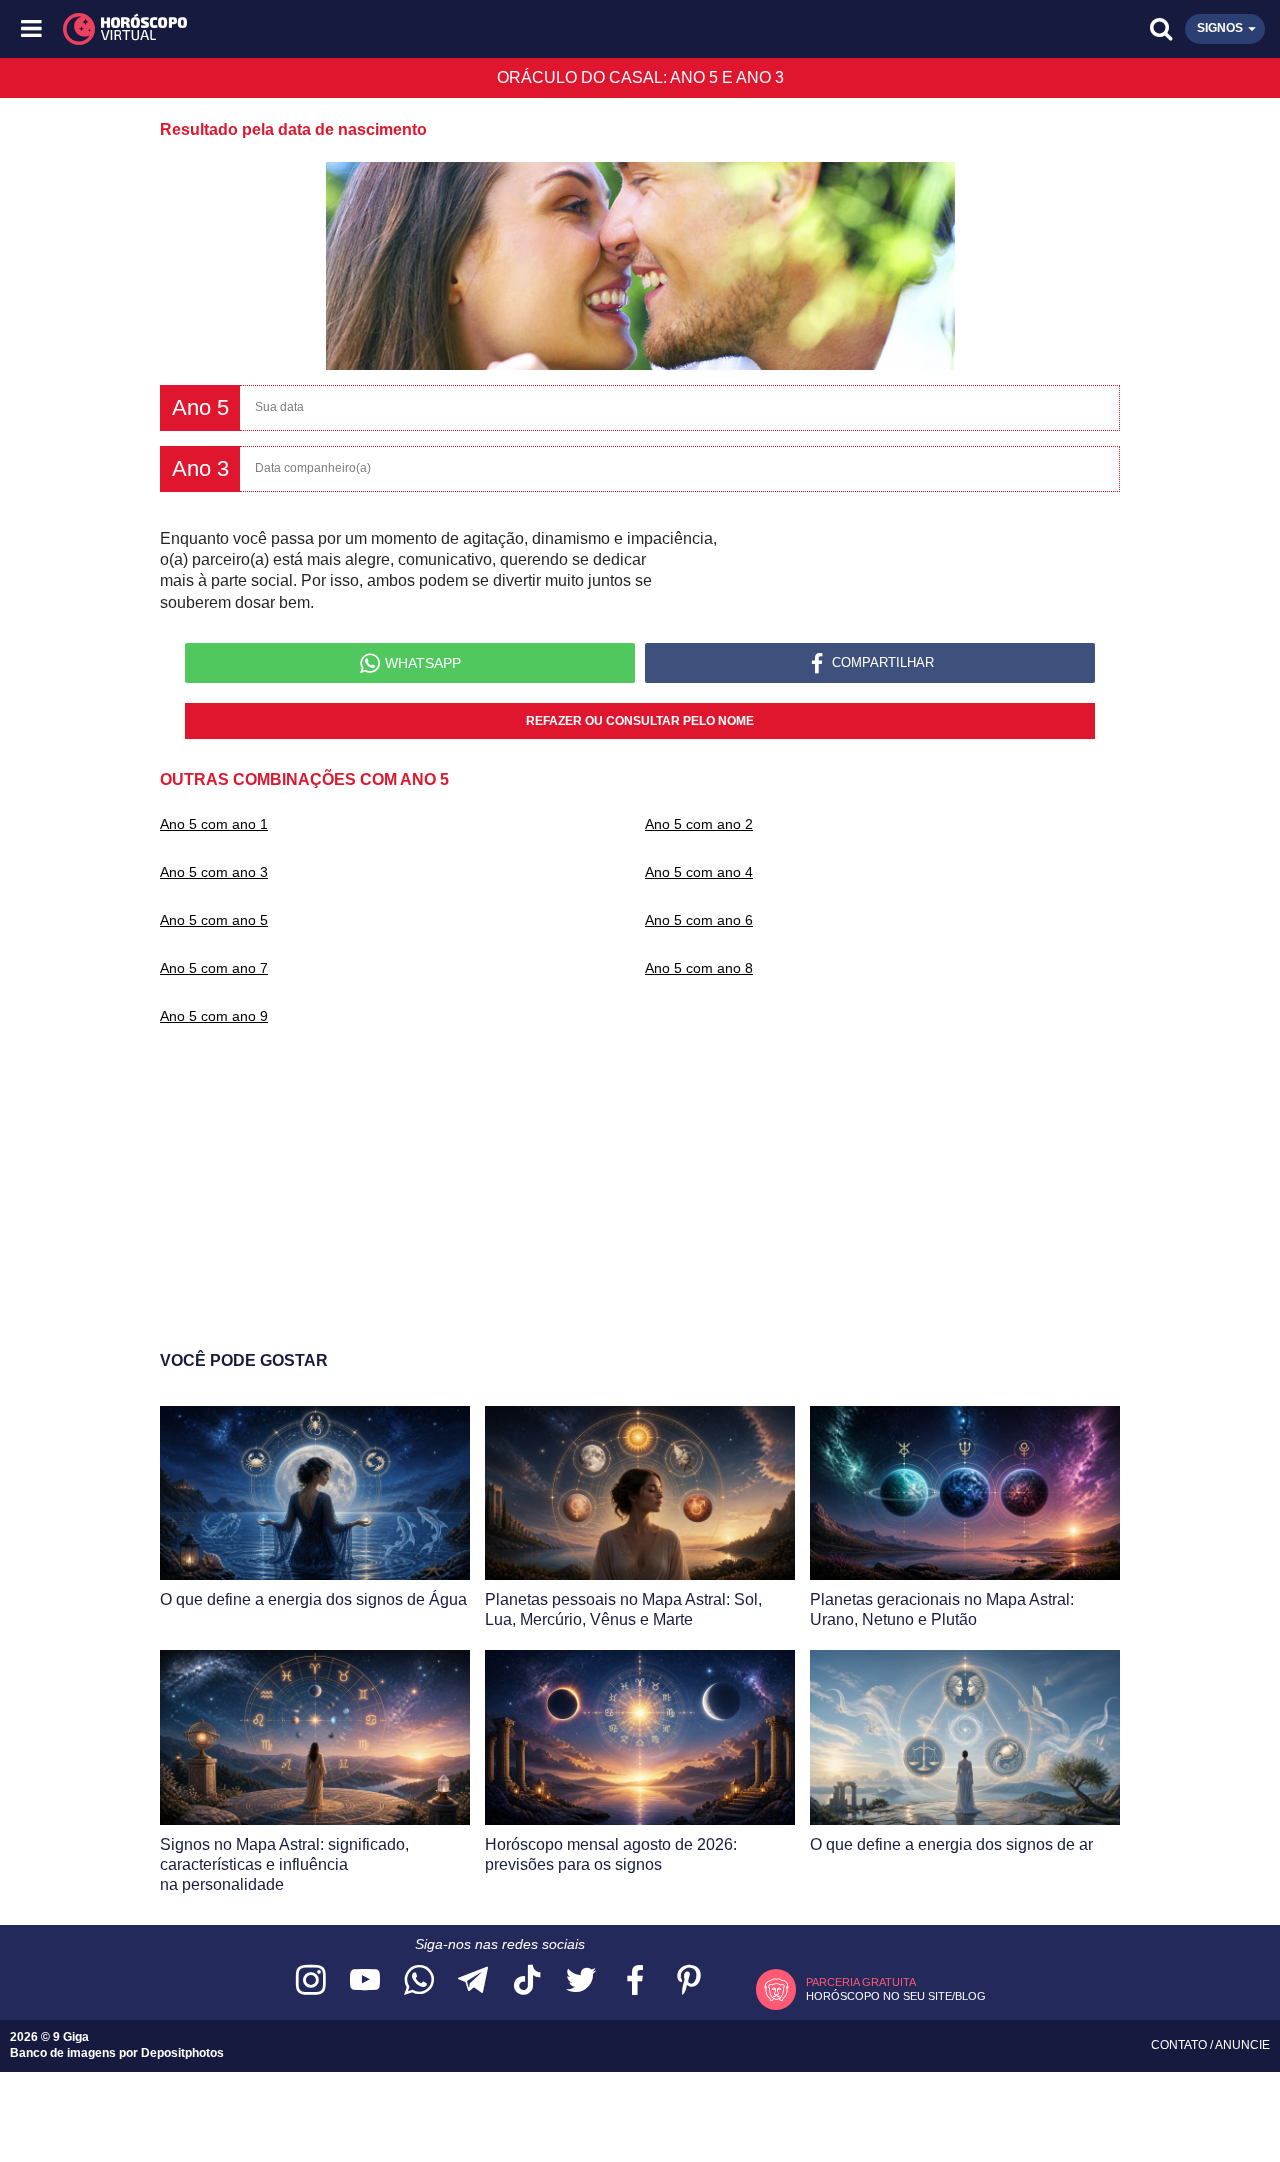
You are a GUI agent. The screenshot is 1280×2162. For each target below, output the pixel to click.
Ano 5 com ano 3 (214, 872)
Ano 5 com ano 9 (214, 1016)
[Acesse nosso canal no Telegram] (473, 1981)
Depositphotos (182, 2053)
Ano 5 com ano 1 (214, 824)
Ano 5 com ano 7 (214, 968)
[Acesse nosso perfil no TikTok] (527, 1981)
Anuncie (1242, 2045)
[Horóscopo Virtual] (337, 29)
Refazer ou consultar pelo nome (640, 721)
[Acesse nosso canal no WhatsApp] (419, 1981)
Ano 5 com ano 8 (699, 968)
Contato (1180, 2045)
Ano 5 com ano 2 (699, 824)
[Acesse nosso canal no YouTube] (365, 1981)
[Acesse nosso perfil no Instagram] (311, 1981)
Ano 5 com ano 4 (699, 872)
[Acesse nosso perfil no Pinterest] (689, 1981)
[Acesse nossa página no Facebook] (635, 1981)
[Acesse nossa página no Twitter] (581, 1981)
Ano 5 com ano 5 (214, 920)
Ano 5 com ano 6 (699, 920)
